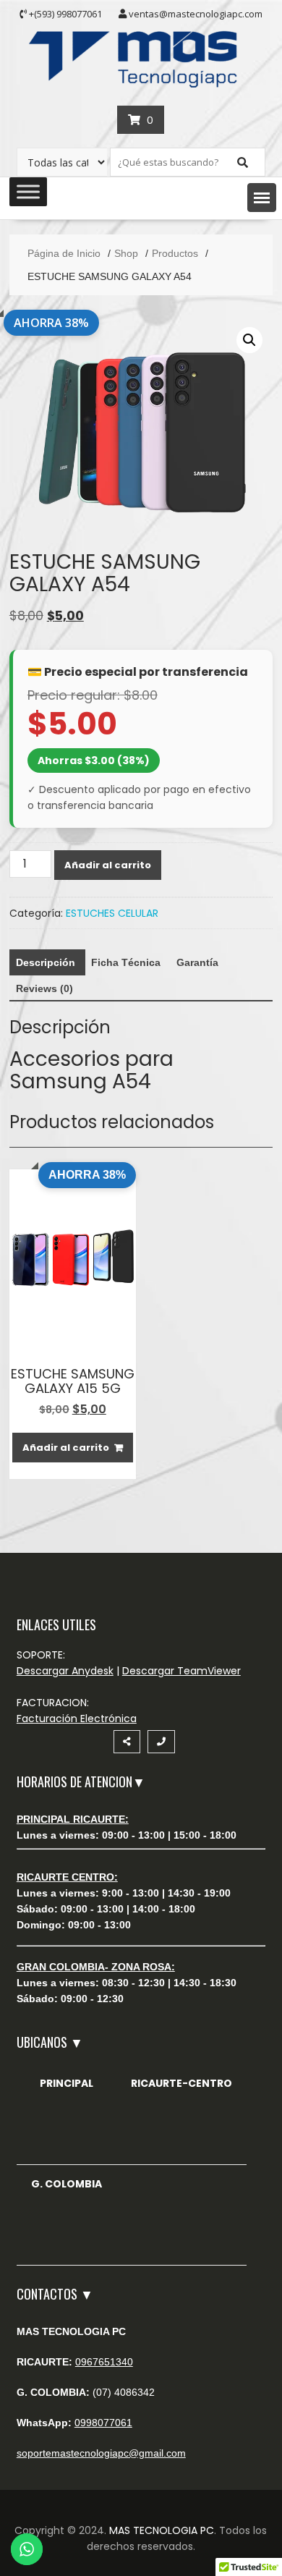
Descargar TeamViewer (181, 1671)
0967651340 (104, 2362)
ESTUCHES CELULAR (112, 913)
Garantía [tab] (197, 962)
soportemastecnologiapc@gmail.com (101, 2453)
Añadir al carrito (108, 865)
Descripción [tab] (46, 962)
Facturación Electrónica (77, 1719)
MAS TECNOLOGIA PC (162, 2530)
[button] (262, 198)
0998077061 (103, 2423)
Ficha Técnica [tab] (126, 962)
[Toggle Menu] (28, 192)
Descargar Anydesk (65, 1671)
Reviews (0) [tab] (44, 988)
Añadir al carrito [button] (66, 1448)
